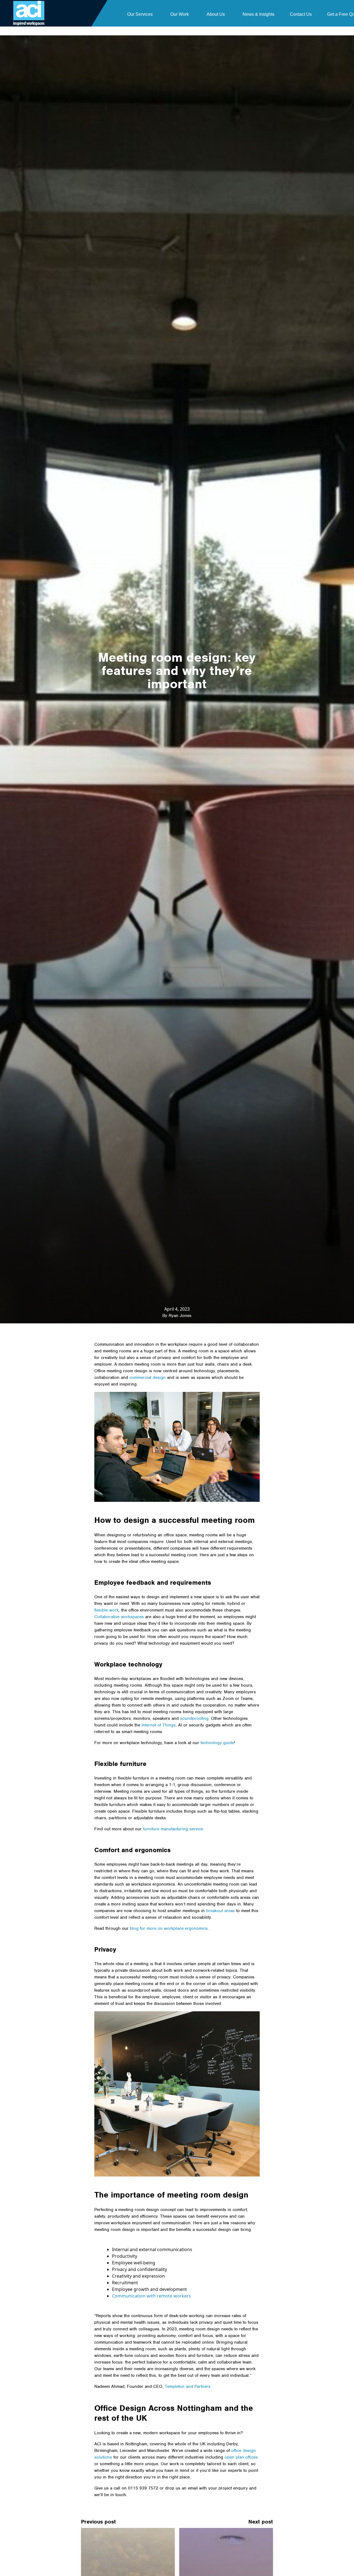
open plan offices (241, 2457)
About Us (216, 14)
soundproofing (194, 1718)
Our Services (140, 14)
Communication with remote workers (151, 2296)
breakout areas (220, 1911)
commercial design (148, 1378)
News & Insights (258, 14)
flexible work (106, 1610)
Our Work (180, 14)
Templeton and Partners (188, 2386)
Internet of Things (159, 1725)
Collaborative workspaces (119, 1617)
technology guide (217, 1743)
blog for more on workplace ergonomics (169, 1928)
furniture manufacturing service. (174, 1829)
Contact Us (301, 14)
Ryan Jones (180, 1316)
